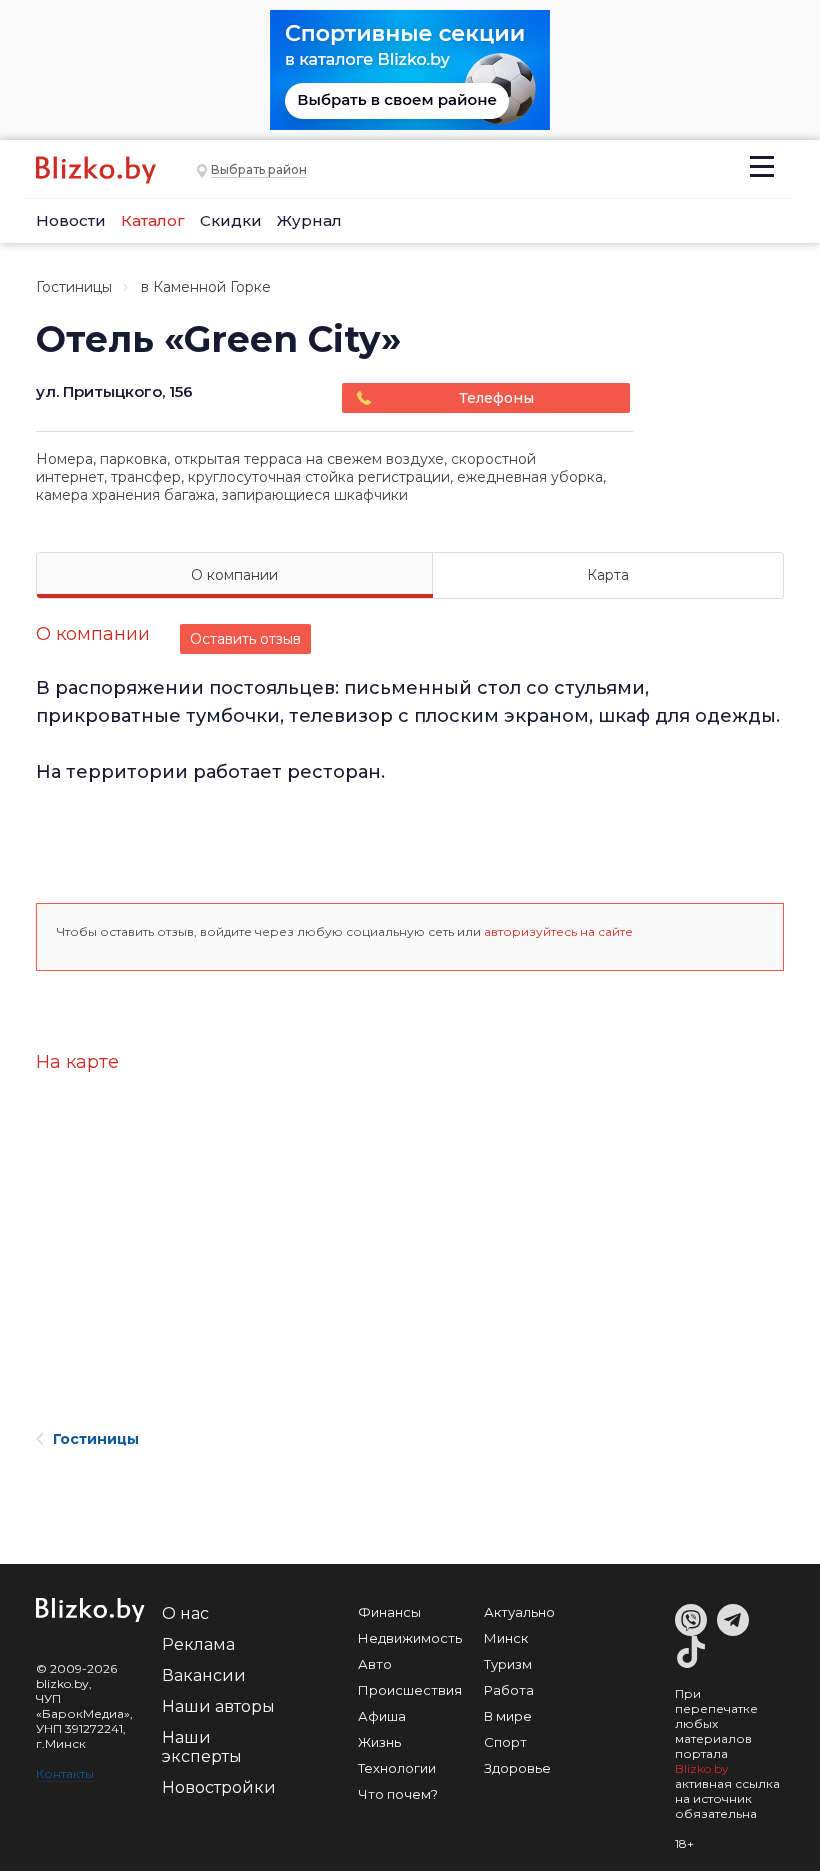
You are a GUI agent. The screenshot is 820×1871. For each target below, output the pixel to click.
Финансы (389, 1612)
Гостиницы (74, 287)
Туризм (508, 1664)
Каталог (153, 220)
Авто (375, 1664)
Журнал (309, 220)
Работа (509, 1690)
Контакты (65, 1773)
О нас (185, 1613)
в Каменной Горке (206, 287)
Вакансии (204, 1675)
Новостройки (219, 1787)
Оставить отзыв (245, 639)
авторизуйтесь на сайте (558, 931)
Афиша (382, 1716)
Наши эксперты (202, 1747)
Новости (71, 220)
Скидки (231, 220)
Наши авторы (218, 1706)
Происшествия (410, 1690)
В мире (508, 1716)
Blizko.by (702, 1768)
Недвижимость (410, 1638)
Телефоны (496, 398)
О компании (234, 575)
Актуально (519, 1612)
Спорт (505, 1742)
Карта (608, 575)
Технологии (397, 1768)
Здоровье (517, 1768)
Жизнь (379, 1742)
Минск (506, 1638)
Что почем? (398, 1794)
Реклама (198, 1644)
